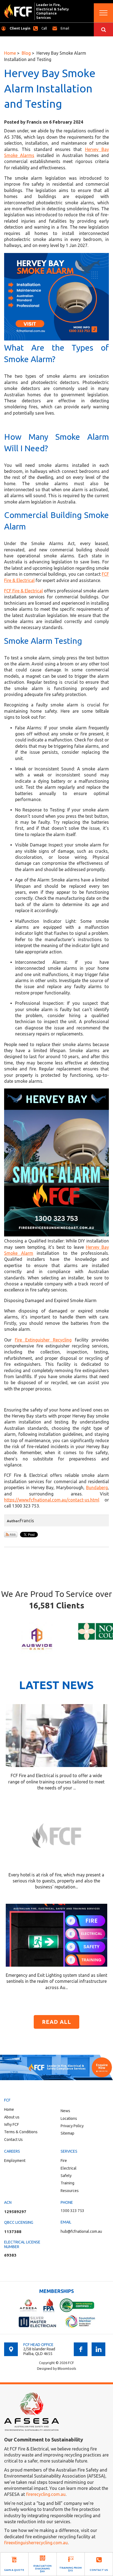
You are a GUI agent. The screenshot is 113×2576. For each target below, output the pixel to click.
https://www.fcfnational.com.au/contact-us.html (52, 1500)
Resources (70, 2191)
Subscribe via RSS (11, 1535)
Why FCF (12, 2124)
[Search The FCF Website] (103, 30)
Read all (56, 2022)
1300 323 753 (44, 28)
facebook (81, 2349)
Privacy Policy (72, 2126)
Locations (69, 2118)
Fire (64, 2161)
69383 (10, 2255)
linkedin (98, 2349)
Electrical (69, 2168)
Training (67, 2183)
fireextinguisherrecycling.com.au (36, 2543)
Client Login (20, 28)
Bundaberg (97, 1488)
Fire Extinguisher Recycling (43, 1340)
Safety (66, 2176)
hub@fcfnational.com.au (65, 28)
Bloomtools (67, 2368)
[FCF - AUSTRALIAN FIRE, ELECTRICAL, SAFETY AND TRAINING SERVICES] (18, 11)
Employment (15, 2161)
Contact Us (13, 2140)
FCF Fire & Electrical (23, 591)
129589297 (15, 2212)
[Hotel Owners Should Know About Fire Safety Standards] (57, 1835)
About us (12, 2117)
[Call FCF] (56, 2067)
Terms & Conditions (21, 2132)
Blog (26, 53)
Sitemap (67, 2133)
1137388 (13, 2232)
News (65, 2111)
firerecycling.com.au (46, 2494)
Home (10, 53)
